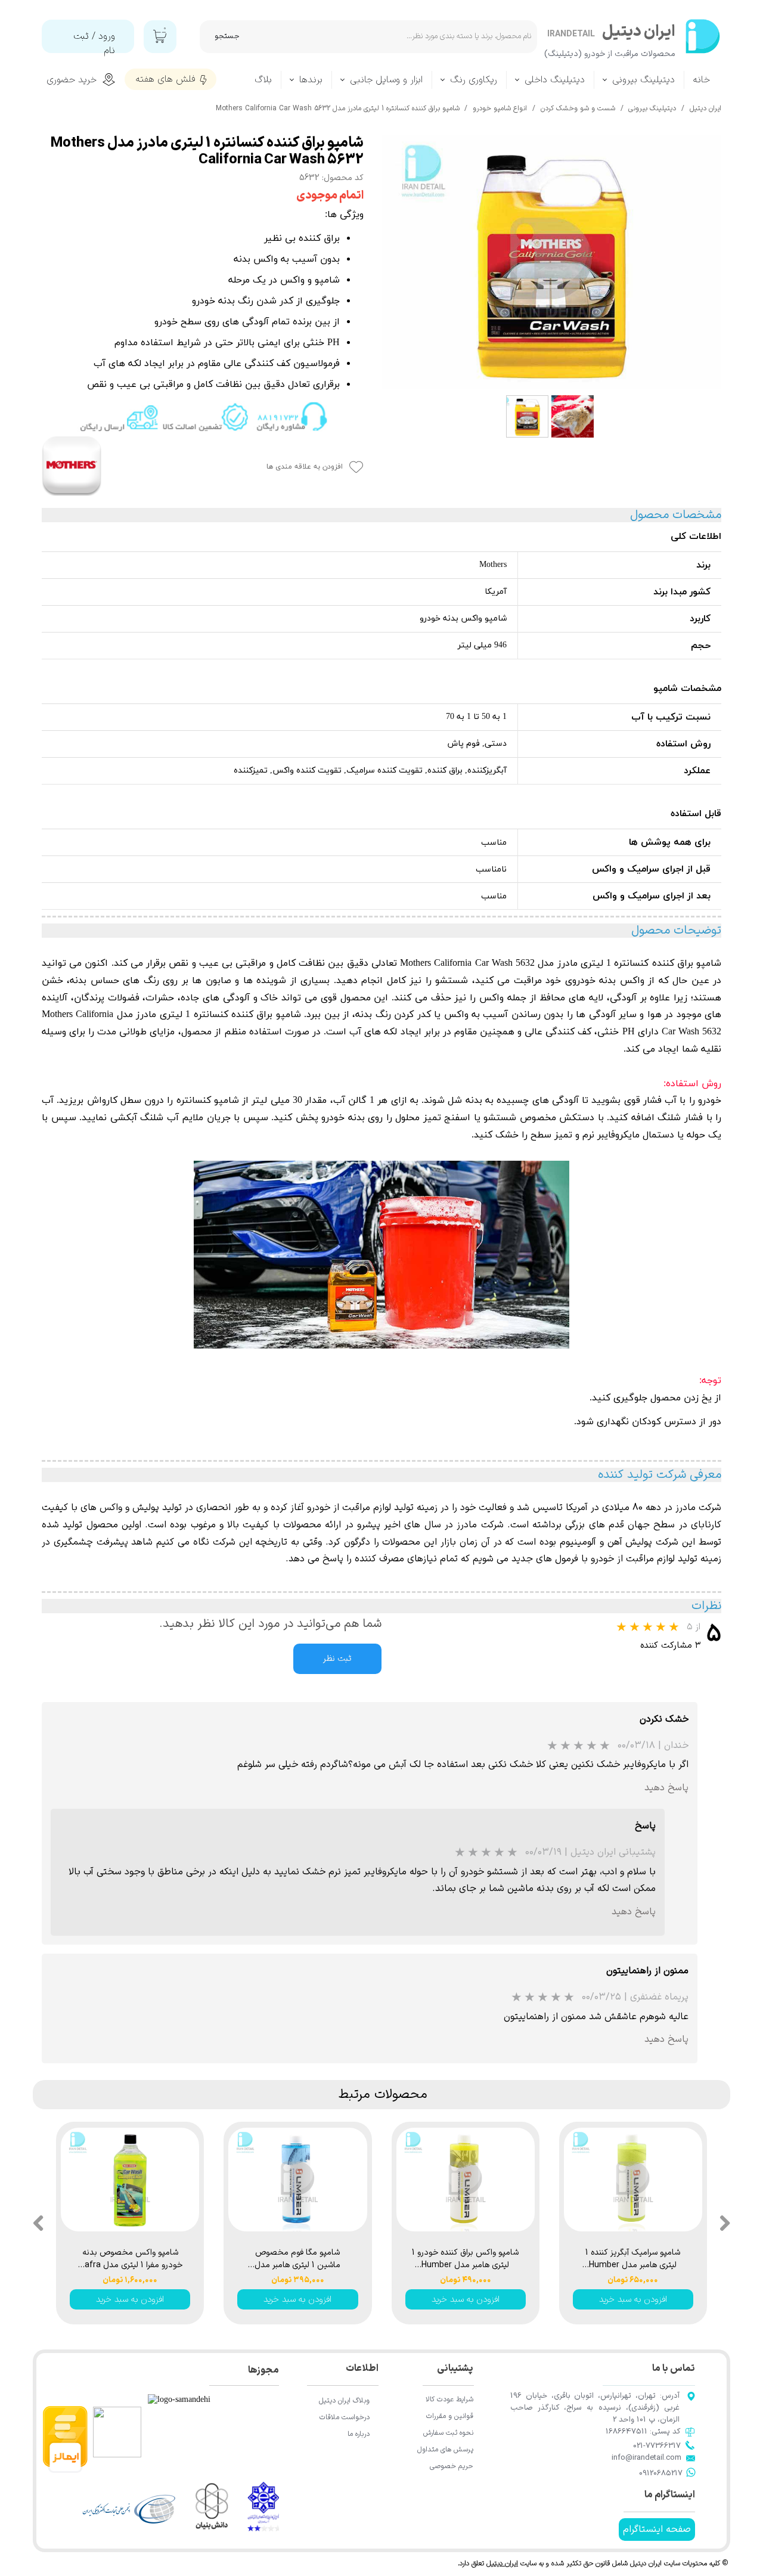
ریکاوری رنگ (474, 80)
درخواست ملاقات (345, 2417)
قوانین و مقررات (450, 2416)
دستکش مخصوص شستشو (539, 1118)
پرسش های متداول (445, 2450)
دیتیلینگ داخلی (555, 80)
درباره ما (359, 2434)
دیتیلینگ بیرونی (643, 80)
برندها (311, 80)
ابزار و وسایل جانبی (386, 80)
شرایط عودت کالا (449, 2400)
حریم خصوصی (452, 2466)
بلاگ (263, 80)
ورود (107, 36)
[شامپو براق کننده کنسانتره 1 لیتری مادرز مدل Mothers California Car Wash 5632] (551, 262)
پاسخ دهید (666, 1788)
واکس (491, 998)
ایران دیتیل (502, 2563)
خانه (702, 80)
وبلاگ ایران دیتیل (344, 2401)
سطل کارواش (114, 1101)
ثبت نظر (337, 1659)
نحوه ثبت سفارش (448, 2433)
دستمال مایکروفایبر (636, 1135)
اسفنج (456, 1118)
